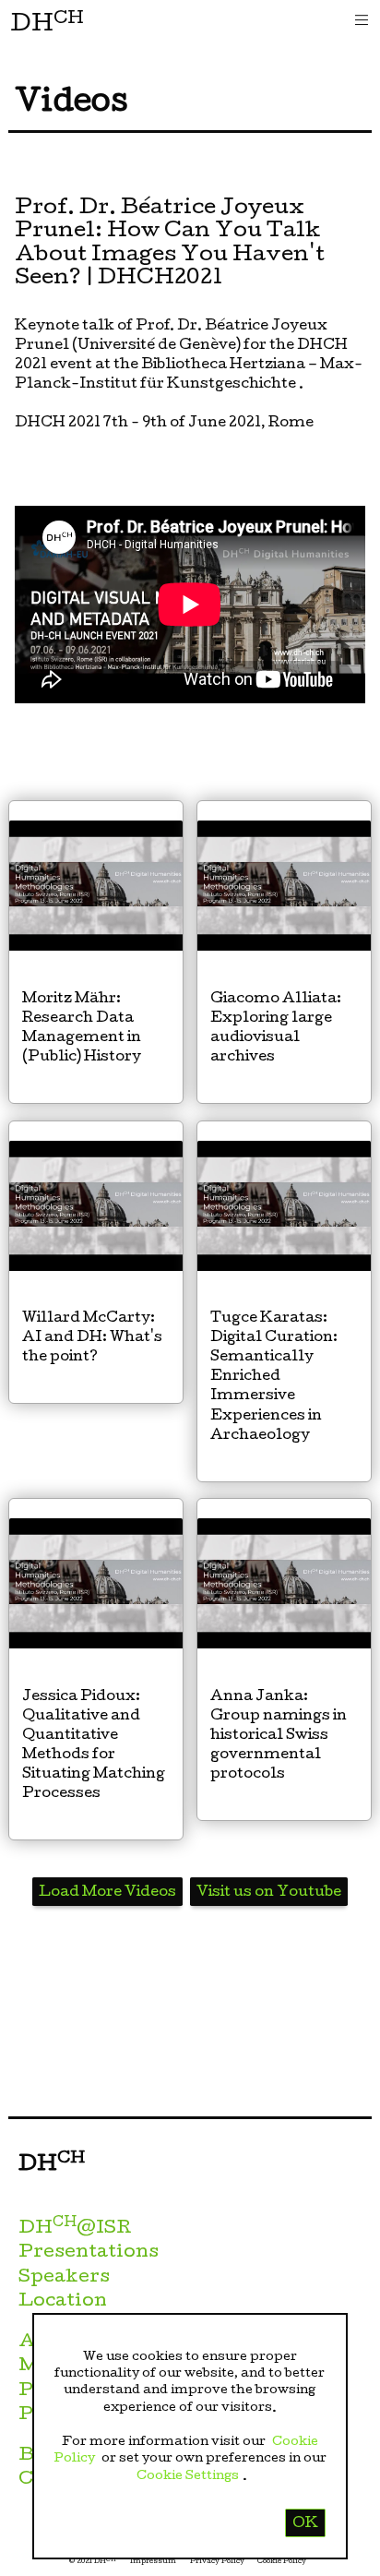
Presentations (89, 2253)
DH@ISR (75, 2229)
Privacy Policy (217, 2562)
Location (63, 2302)
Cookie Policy (282, 2562)
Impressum (153, 2562)
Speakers (64, 2278)
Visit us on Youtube (269, 1893)
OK (305, 2524)
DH (47, 24)
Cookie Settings (188, 2476)
